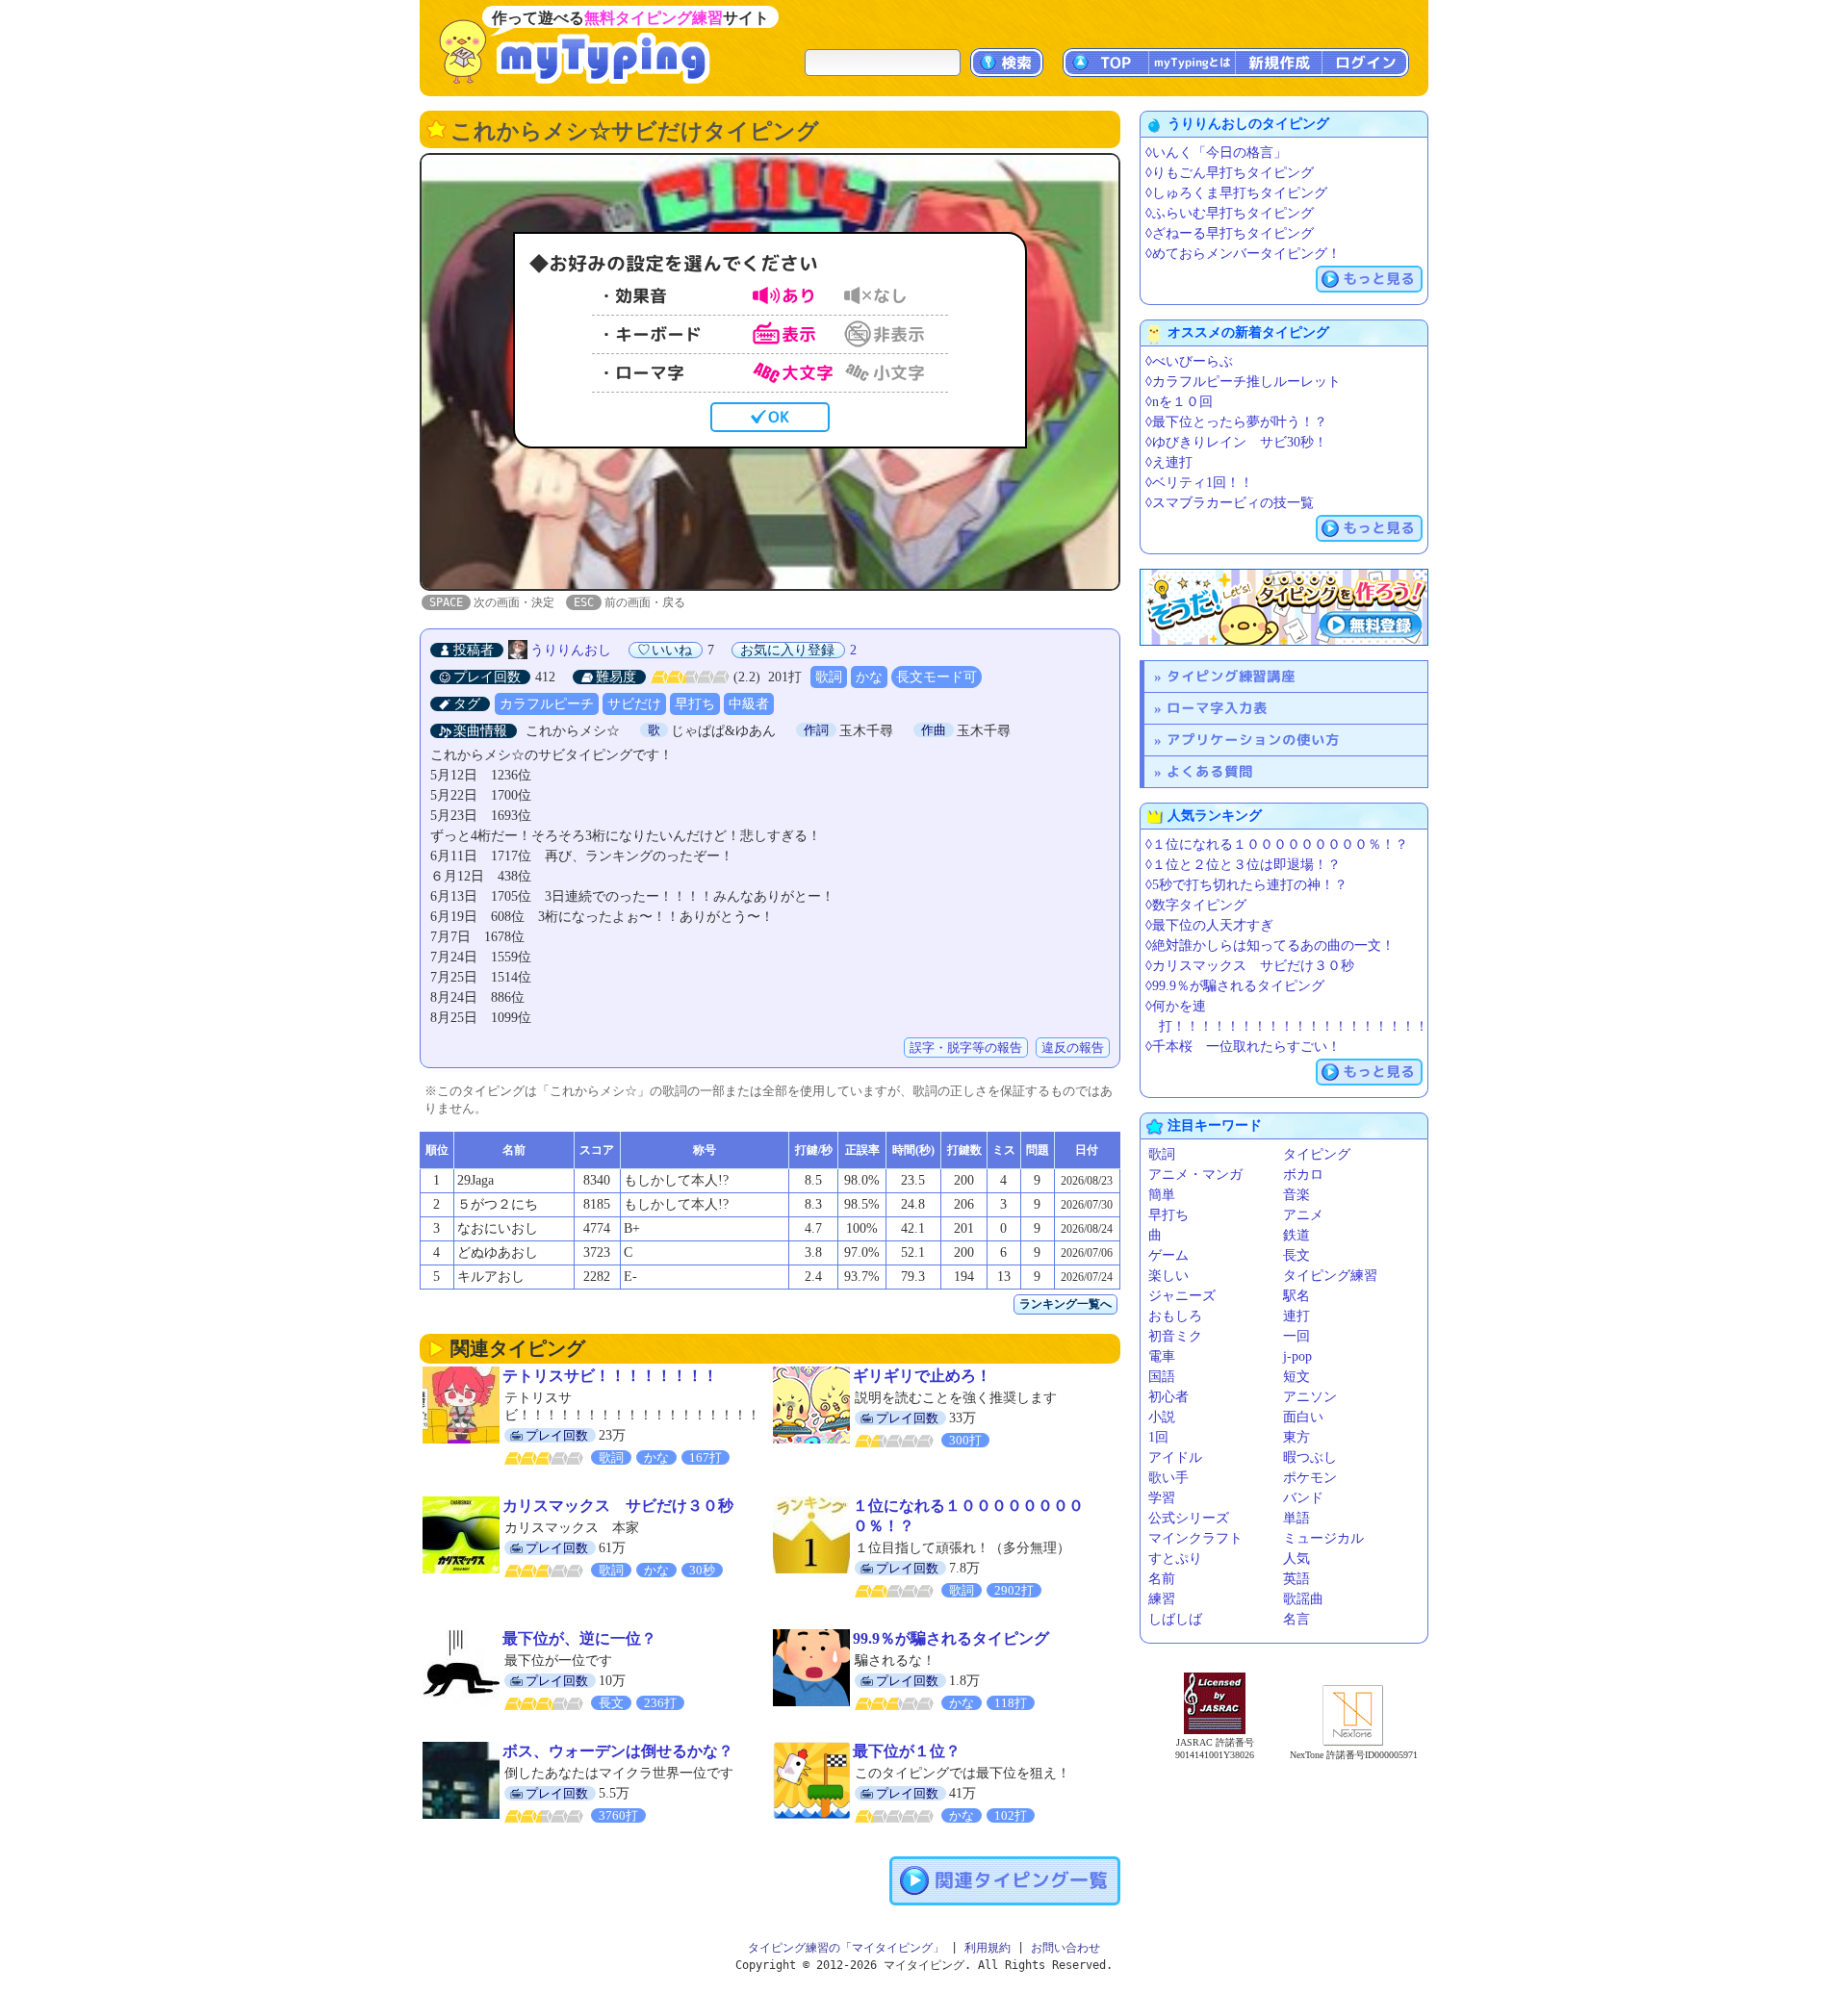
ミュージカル (1323, 1538)
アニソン (1310, 1397)
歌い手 (1168, 1478)
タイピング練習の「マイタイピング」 (846, 1948)
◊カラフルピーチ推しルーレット (1243, 382)
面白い (1303, 1417)
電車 (1162, 1356)
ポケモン (1310, 1478)
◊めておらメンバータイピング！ (1243, 254)
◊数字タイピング (1196, 905)
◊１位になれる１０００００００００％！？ (1277, 844)
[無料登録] (1284, 607)
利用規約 (988, 1948)
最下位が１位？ (907, 1751)
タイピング (1317, 1154)
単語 (1296, 1518)
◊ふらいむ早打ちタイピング (1230, 213)
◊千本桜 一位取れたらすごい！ (1243, 1047)
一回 (1296, 1336)
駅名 (1296, 1296)
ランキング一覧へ (1065, 1304)
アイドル (1175, 1457)
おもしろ (1175, 1316)
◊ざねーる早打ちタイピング (1230, 233)
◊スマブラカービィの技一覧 (1230, 503)
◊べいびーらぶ (1189, 361)
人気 (1296, 1559)
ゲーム (1168, 1255)
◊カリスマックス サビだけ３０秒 (1250, 966)
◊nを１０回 (1179, 402)
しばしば (1175, 1619)
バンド (1303, 1498)
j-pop (1297, 1356)
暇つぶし (1310, 1457)
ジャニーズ (1182, 1296)
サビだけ (634, 704)
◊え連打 (1169, 462)
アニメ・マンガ (1195, 1175)
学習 (1162, 1498)
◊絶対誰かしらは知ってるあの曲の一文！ (1270, 945)
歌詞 (829, 677)
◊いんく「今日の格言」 (1216, 153)
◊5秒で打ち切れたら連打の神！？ (1246, 885)
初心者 (1168, 1397)
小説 (1162, 1417)
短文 (1296, 1377)
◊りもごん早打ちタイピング (1230, 173)
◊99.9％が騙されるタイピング (1235, 986)
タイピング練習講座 (1231, 676)
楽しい (1168, 1276)
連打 (1296, 1316)
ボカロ (1303, 1175)
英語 (1296, 1579)
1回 (1158, 1437)
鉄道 (1296, 1235)
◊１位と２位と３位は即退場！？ (1243, 865)
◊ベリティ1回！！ (1199, 483)
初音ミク (1175, 1336)
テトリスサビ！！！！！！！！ (610, 1376)
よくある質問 (1210, 771)
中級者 (749, 704)
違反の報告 (1073, 1048)
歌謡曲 (1303, 1599)
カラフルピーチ (547, 704)
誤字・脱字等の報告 (966, 1048)
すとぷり (1175, 1559)
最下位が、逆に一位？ (579, 1638)
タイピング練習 (1330, 1276)
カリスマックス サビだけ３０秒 (618, 1506)
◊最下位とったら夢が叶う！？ (1236, 422)
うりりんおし (571, 650)
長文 (1296, 1255)
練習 (1162, 1599)
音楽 (1296, 1195)
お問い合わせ (1065, 1948)
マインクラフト (1195, 1538)
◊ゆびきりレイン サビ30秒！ (1236, 442)
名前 (1162, 1579)
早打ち (695, 704)
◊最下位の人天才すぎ (1209, 925)
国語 (1162, 1377)
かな (869, 677)
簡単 (1162, 1195)
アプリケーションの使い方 (1253, 740)
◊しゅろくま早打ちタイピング (1236, 193)
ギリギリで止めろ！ (922, 1376)
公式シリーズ (1189, 1518)
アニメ (1303, 1215)
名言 (1296, 1619)
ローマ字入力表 (1217, 708)
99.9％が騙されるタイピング (951, 1638)
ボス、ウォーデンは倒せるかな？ (618, 1751)
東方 (1296, 1437)
